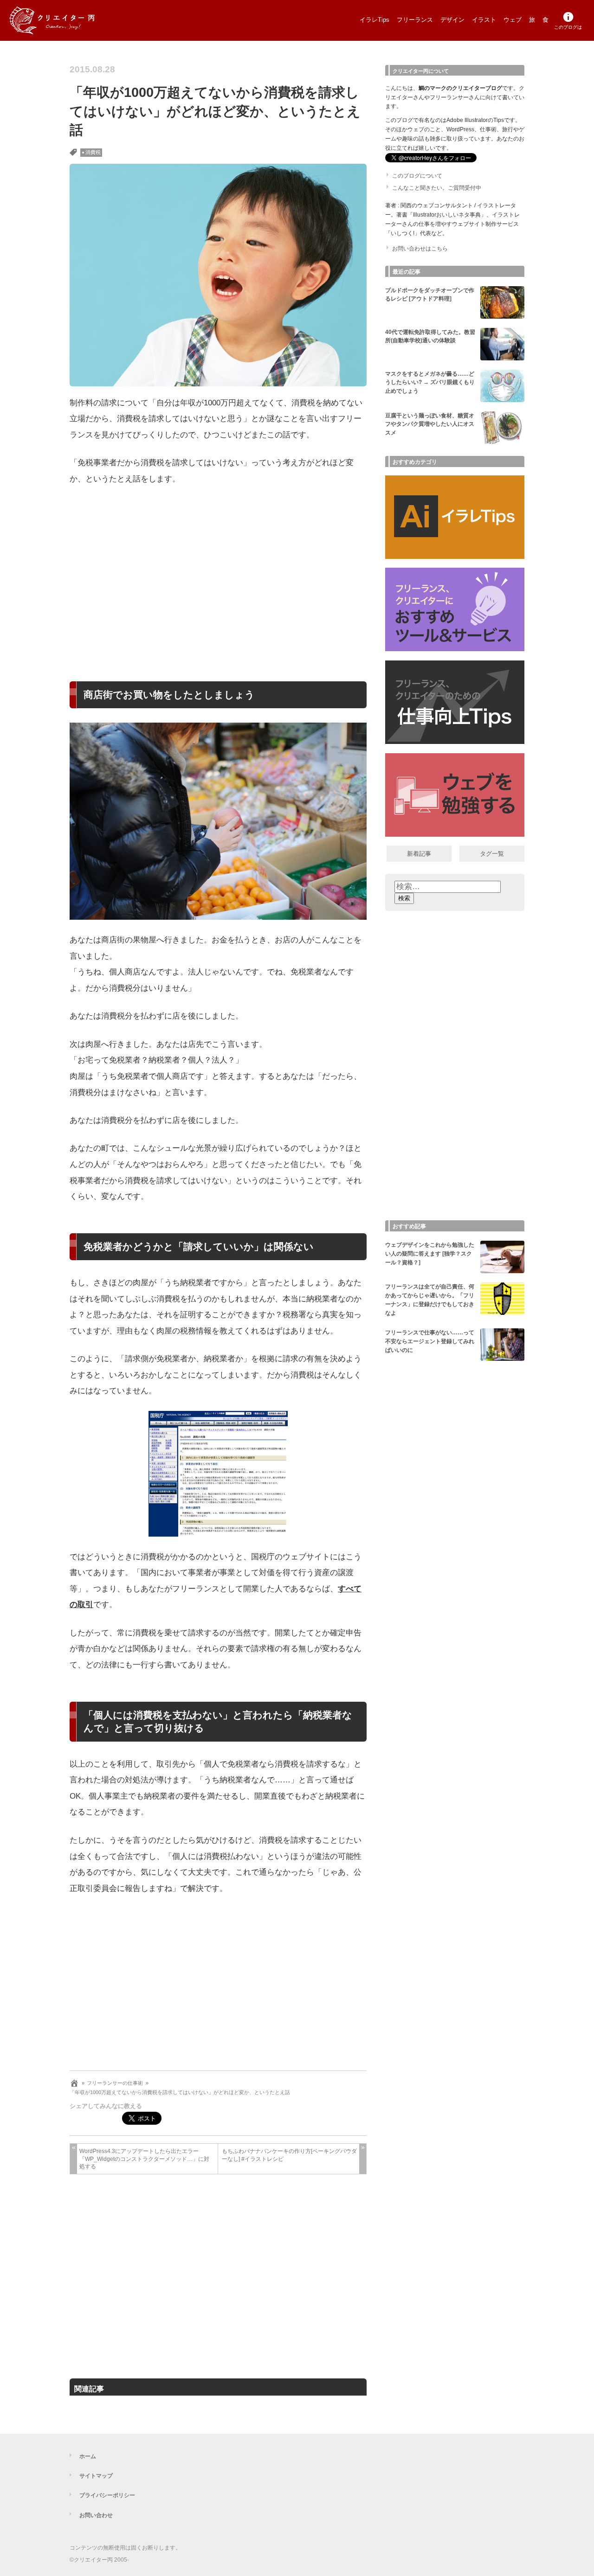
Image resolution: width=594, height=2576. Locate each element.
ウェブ (513, 20)
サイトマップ (96, 2476)
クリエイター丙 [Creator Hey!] (67, 20)
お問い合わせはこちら (420, 249)
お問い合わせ (96, 2515)
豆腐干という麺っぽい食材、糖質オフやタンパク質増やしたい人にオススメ (430, 424)
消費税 (93, 152)
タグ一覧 (492, 854)
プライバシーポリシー (107, 2495)
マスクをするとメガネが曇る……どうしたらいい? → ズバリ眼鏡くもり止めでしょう (430, 383)
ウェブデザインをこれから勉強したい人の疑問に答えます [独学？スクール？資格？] (430, 1254)
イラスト (484, 20)
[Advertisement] (218, 571)
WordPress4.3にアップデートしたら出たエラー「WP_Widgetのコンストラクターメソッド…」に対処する (144, 2159)
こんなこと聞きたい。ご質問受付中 (437, 188)
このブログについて (417, 176)
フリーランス (415, 20)
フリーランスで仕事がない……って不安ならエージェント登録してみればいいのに (430, 1341)
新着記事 (419, 854)
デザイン (452, 20)
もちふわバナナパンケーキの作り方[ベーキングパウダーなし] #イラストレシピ (289, 2155)
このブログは (568, 27)
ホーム (88, 2456)
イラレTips (374, 20)
